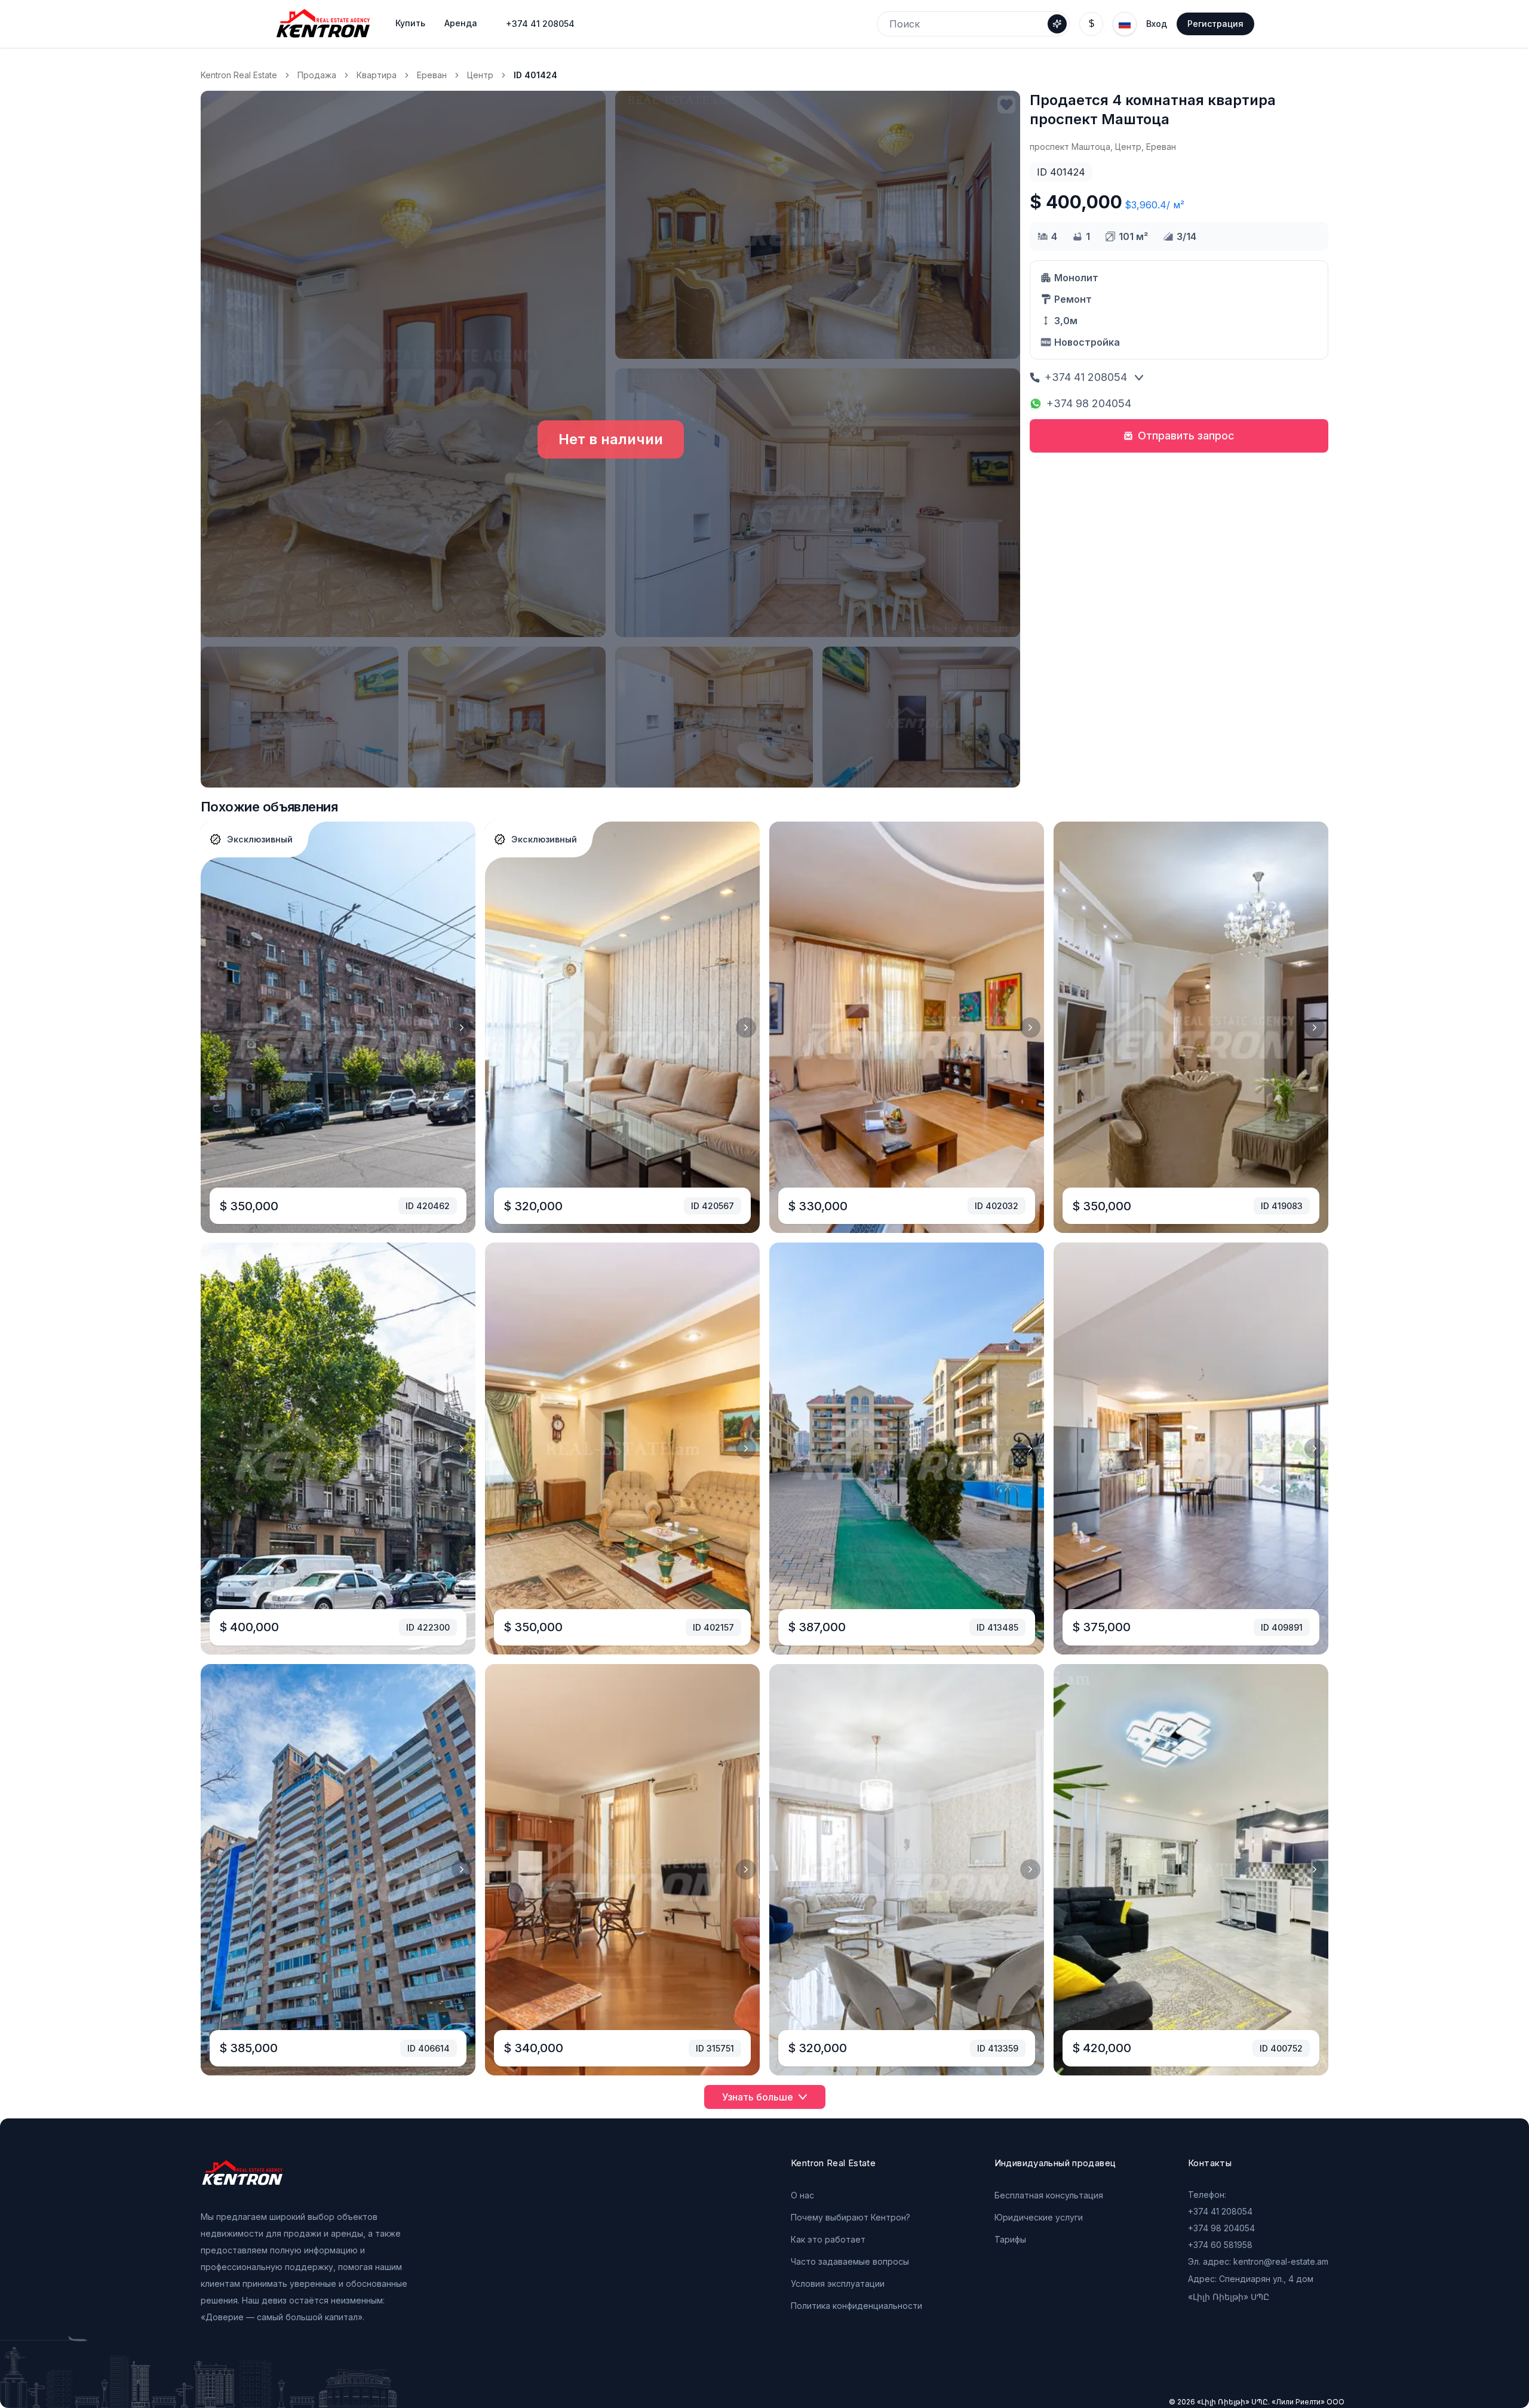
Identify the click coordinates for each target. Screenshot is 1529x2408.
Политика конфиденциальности (856, 2306)
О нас (802, 2195)
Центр (480, 75)
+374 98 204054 (1089, 403)
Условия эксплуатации (838, 2284)
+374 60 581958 (1220, 2245)
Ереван (432, 75)
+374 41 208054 (540, 24)
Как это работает (828, 2239)
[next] (462, 1028)
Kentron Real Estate (239, 75)
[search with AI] (1057, 24)
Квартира (377, 75)
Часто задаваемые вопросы (850, 2261)
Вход (1157, 24)
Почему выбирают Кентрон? (851, 2217)
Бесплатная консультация (1049, 2195)
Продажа (317, 75)
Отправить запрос (1186, 436)
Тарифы (1010, 2239)
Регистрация (1215, 24)
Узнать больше (758, 2097)
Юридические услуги (1039, 2217)
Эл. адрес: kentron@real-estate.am (1258, 2261)
